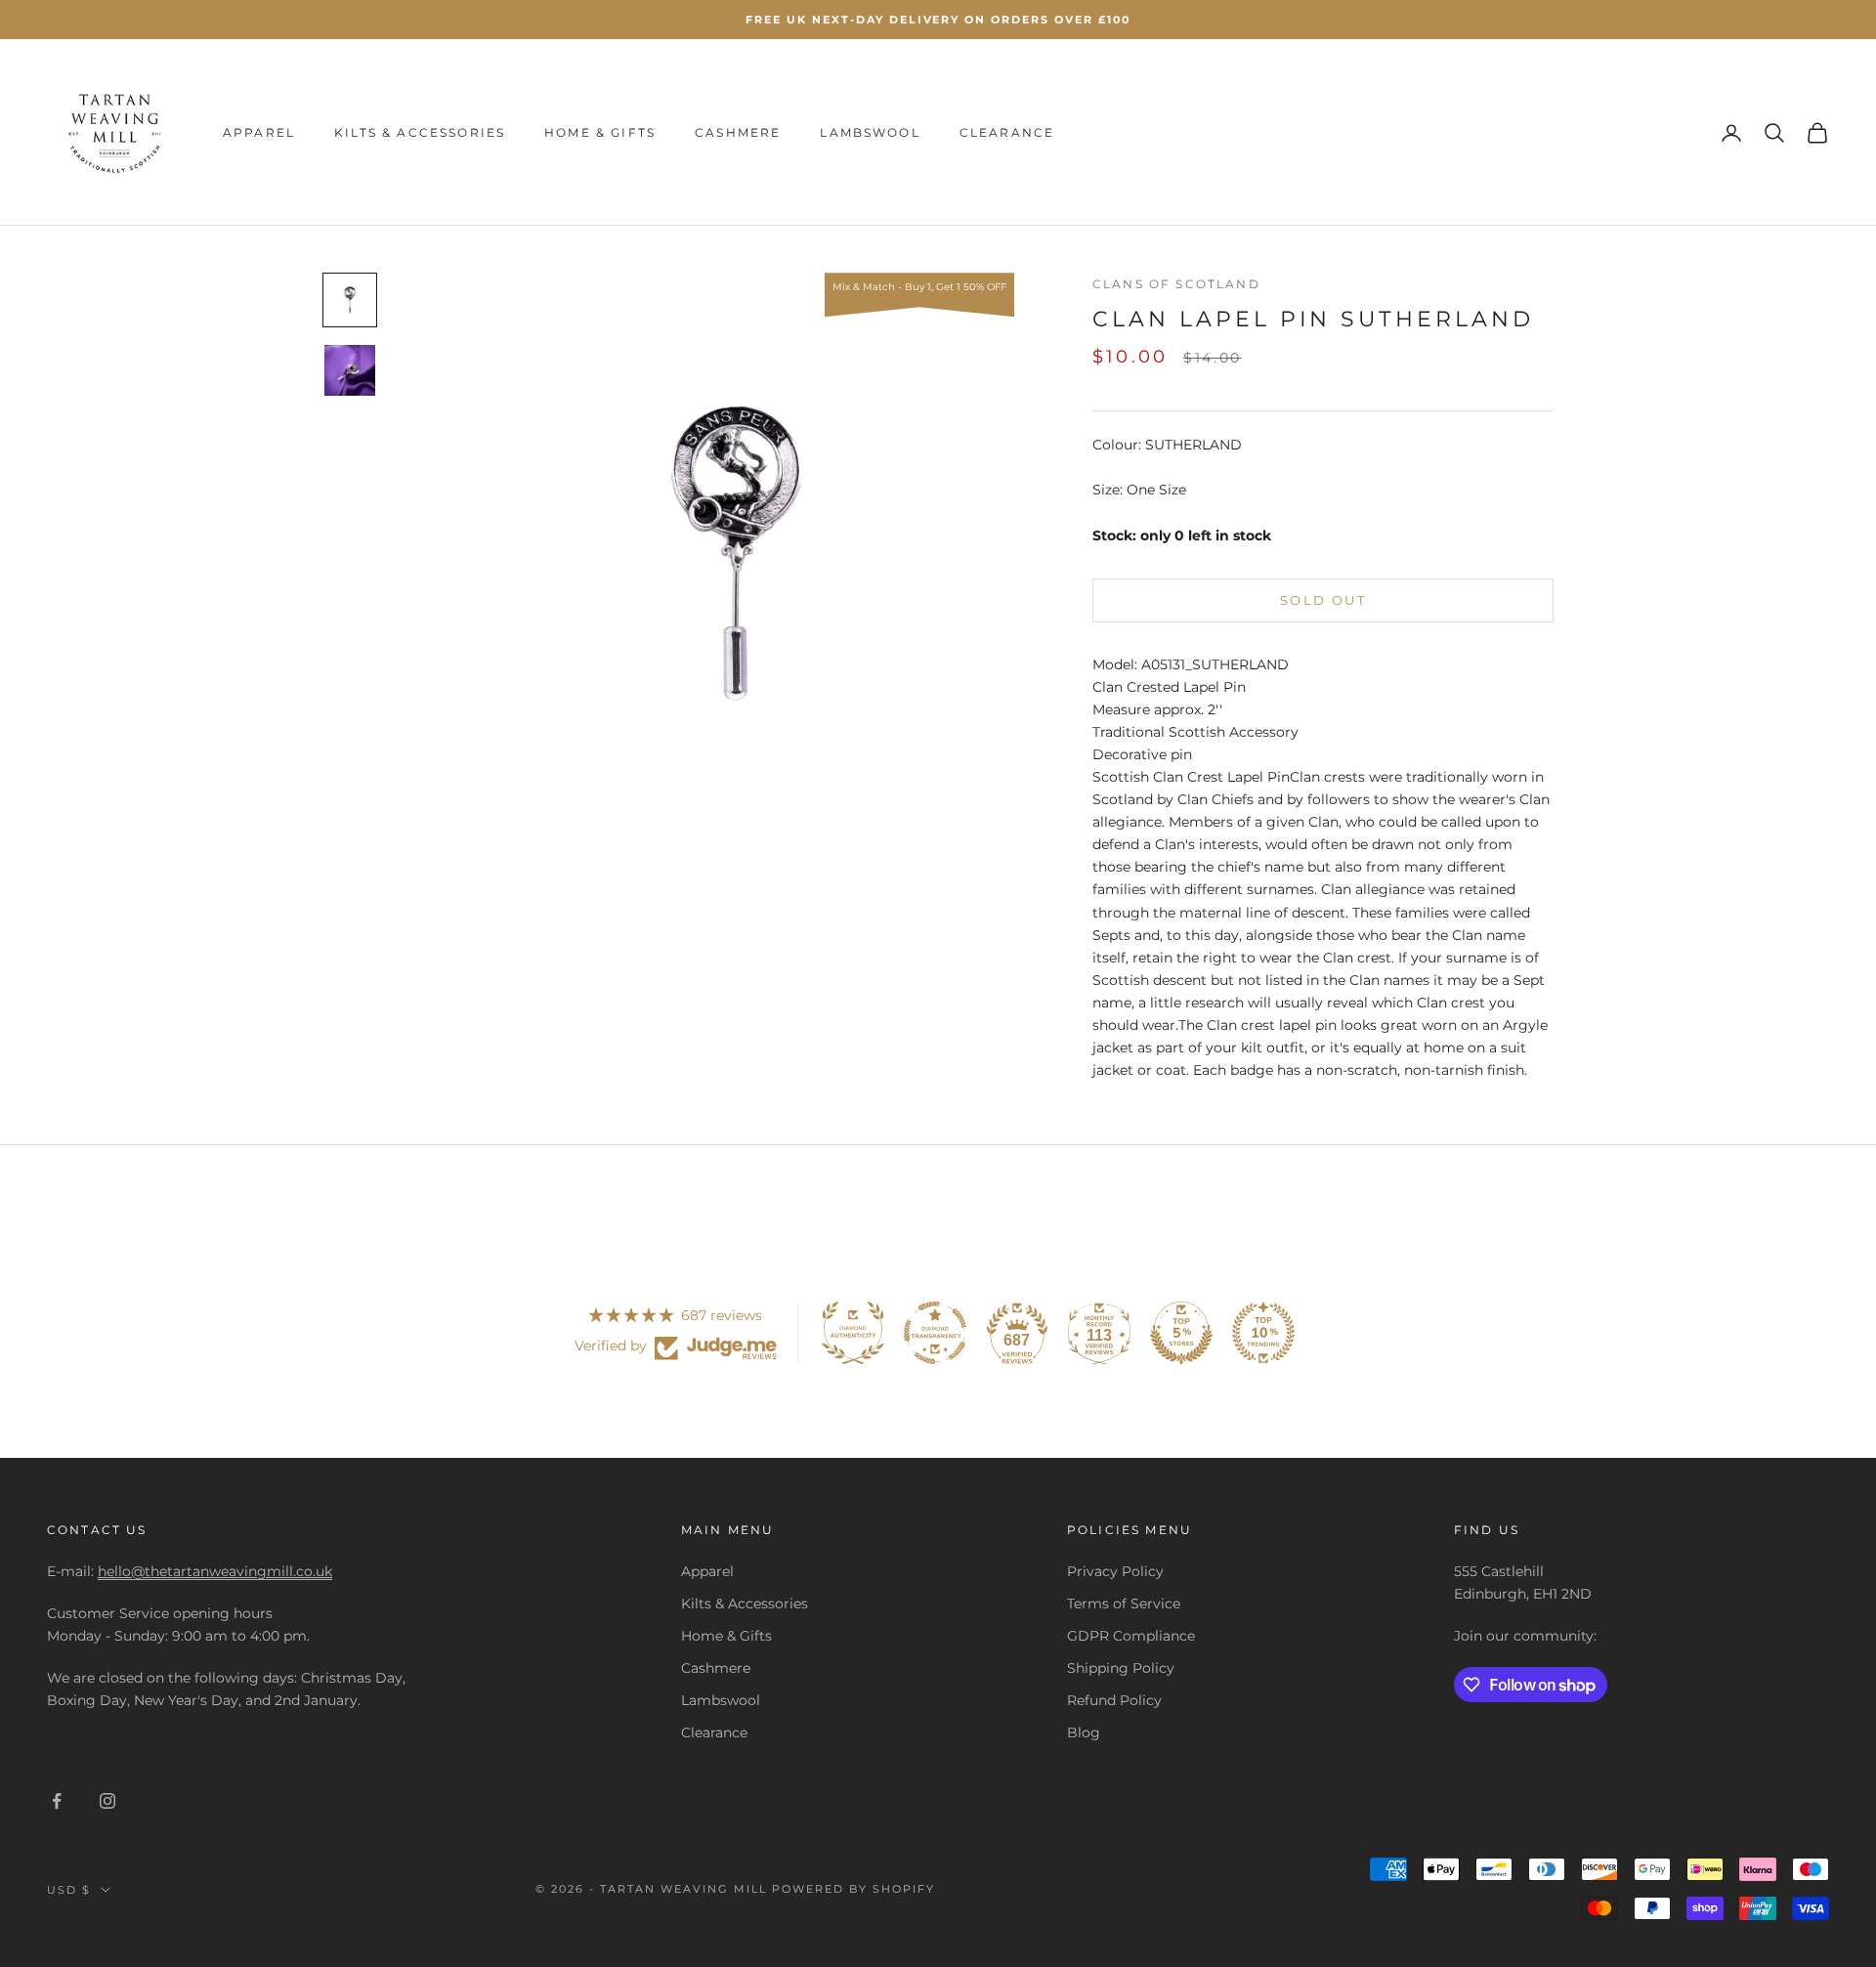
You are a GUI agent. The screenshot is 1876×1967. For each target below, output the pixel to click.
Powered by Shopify (853, 1889)
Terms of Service (1124, 1604)
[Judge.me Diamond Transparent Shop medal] (935, 1333)
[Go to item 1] (350, 300)
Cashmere (738, 132)
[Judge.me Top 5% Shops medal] (1181, 1333)
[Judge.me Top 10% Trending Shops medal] (1263, 1333)
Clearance (1007, 132)
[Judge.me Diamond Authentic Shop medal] (853, 1333)
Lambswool (870, 132)
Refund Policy (1114, 1700)
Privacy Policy (1115, 1571)
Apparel (259, 132)
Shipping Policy (1121, 1668)
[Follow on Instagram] (107, 1801)
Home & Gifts (600, 132)
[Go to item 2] (350, 370)
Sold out (1323, 600)
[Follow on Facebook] (57, 1801)
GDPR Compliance (1131, 1636)
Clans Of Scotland (1176, 284)
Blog (1084, 1732)
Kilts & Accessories (420, 132)
